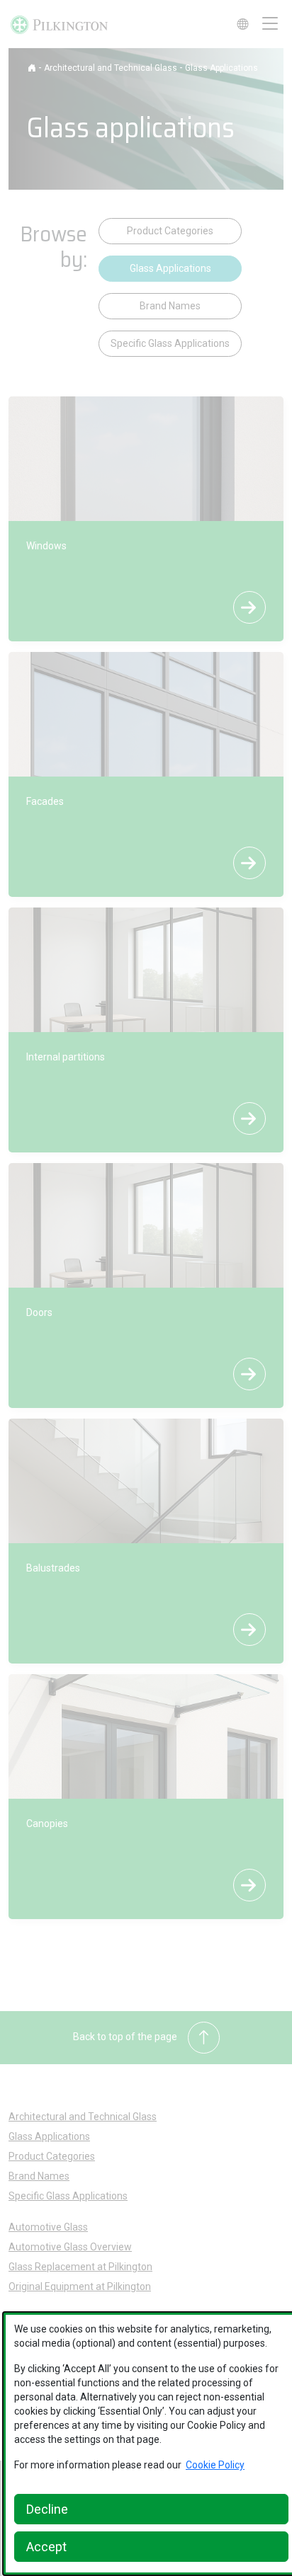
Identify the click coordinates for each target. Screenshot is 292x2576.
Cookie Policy (215, 2465)
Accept (46, 2547)
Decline (47, 2509)
